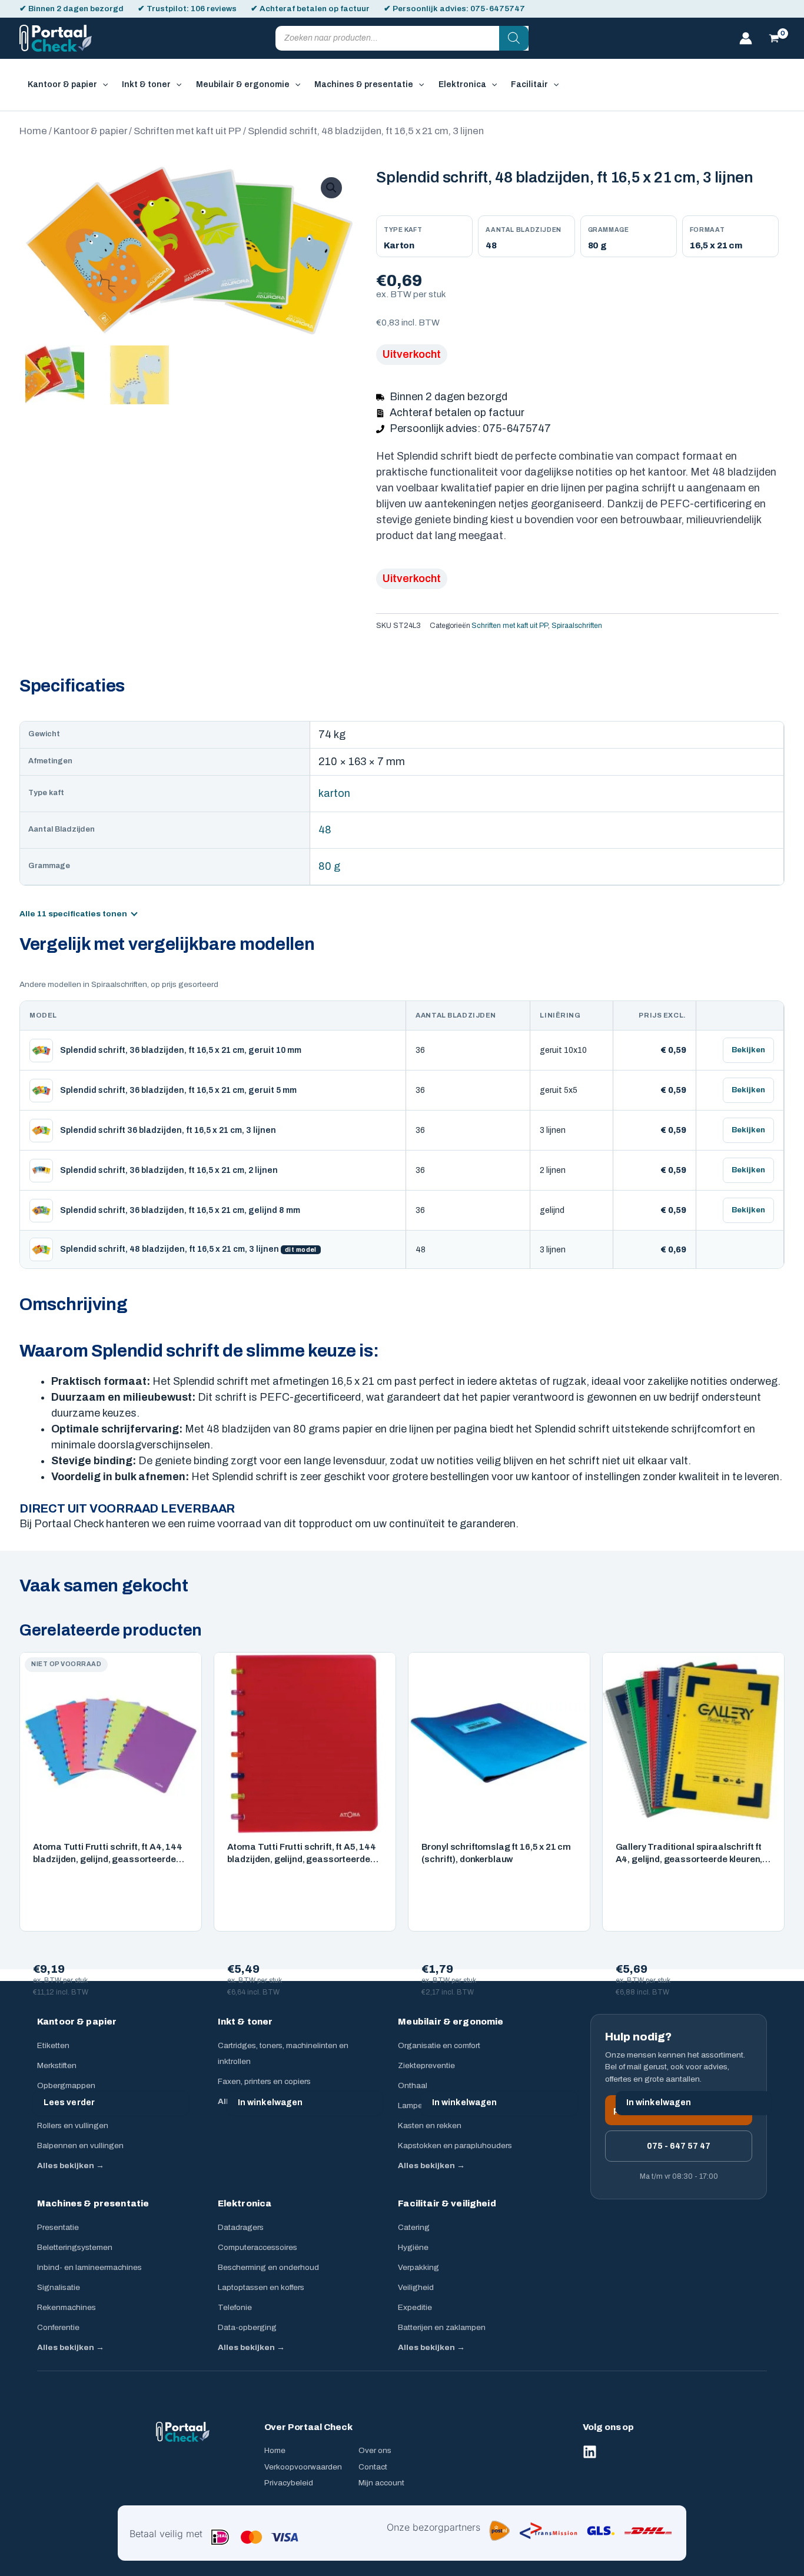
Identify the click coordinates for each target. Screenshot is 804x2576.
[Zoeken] (514, 38)
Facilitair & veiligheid (447, 2203)
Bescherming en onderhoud (268, 2267)
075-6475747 (498, 9)
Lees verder (69, 2103)
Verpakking (418, 2267)
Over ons (375, 2450)
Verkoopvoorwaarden (303, 2467)
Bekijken (748, 1050)
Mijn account (381, 2483)
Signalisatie (59, 2287)
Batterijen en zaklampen (442, 2327)
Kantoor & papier (90, 131)
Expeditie (415, 2307)
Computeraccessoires (258, 2247)
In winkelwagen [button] (270, 2103)
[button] (102, 85)
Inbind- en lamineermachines (89, 2267)
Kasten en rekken (430, 2125)
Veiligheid (416, 2287)
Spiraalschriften (577, 626)
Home (33, 131)
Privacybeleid (289, 2483)
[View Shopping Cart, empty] (774, 38)
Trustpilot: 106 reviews (192, 9)
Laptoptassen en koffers (261, 2287)
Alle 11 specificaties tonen (73, 914)
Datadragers (241, 2227)
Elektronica (245, 2203)
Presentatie (58, 2227)
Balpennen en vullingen (80, 2145)
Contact (373, 2467)
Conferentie (58, 2327)
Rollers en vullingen (73, 2125)
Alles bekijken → (71, 2165)
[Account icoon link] (746, 38)
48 (325, 830)
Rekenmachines (67, 2307)
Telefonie (235, 2307)
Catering (414, 2227)
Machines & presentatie (93, 2203)
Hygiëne (413, 2247)
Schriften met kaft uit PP (187, 131)
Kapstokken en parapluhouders (455, 2145)
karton (334, 793)
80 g (329, 866)
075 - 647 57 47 (679, 2146)
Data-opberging (247, 2327)
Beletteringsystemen (75, 2247)
